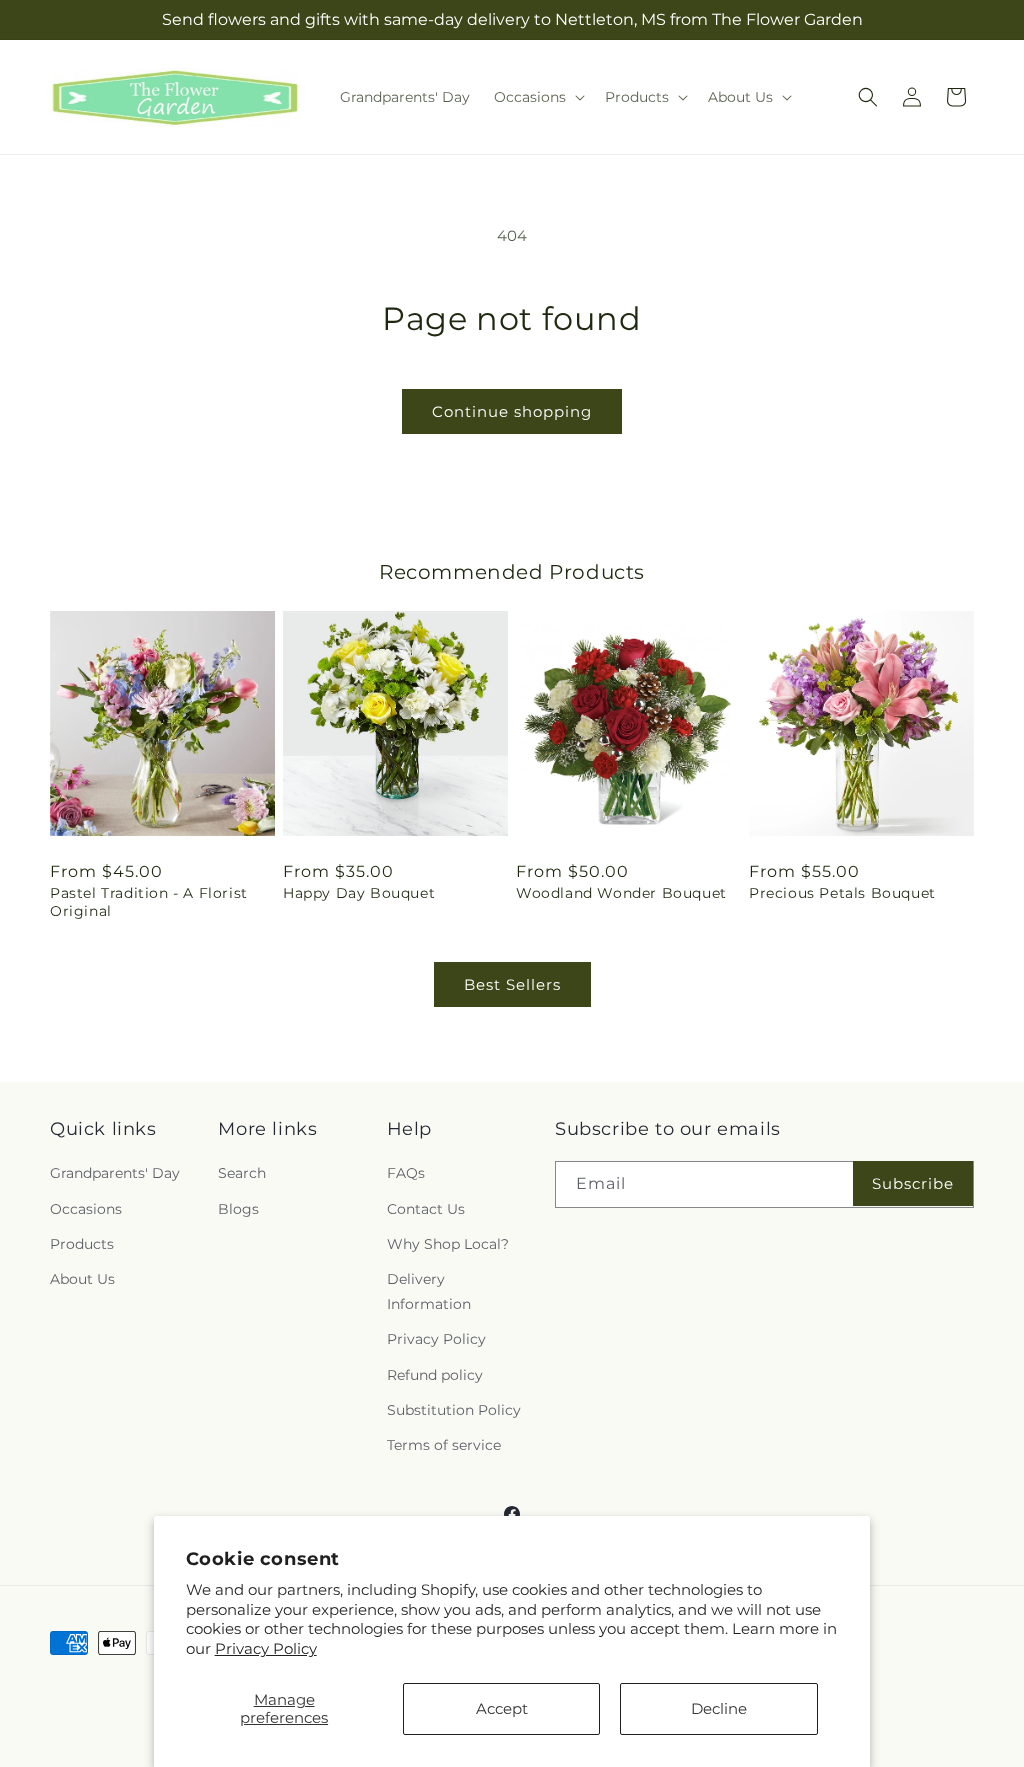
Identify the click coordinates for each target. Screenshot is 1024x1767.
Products (82, 1244)
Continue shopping (512, 411)
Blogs (238, 1209)
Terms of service (444, 1445)
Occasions (86, 1209)
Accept (502, 1708)
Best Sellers (512, 984)
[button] (537, 97)
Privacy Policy (266, 1648)
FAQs (406, 1173)
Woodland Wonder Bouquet (621, 893)
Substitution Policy (454, 1410)
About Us (82, 1279)
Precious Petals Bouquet (842, 893)
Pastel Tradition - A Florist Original (149, 902)
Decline (719, 1708)
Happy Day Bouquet (359, 893)
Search (242, 1173)
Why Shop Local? (448, 1244)
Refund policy (435, 1375)
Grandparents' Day (115, 1173)
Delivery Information (429, 1291)
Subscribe (913, 1183)
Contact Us (426, 1209)
